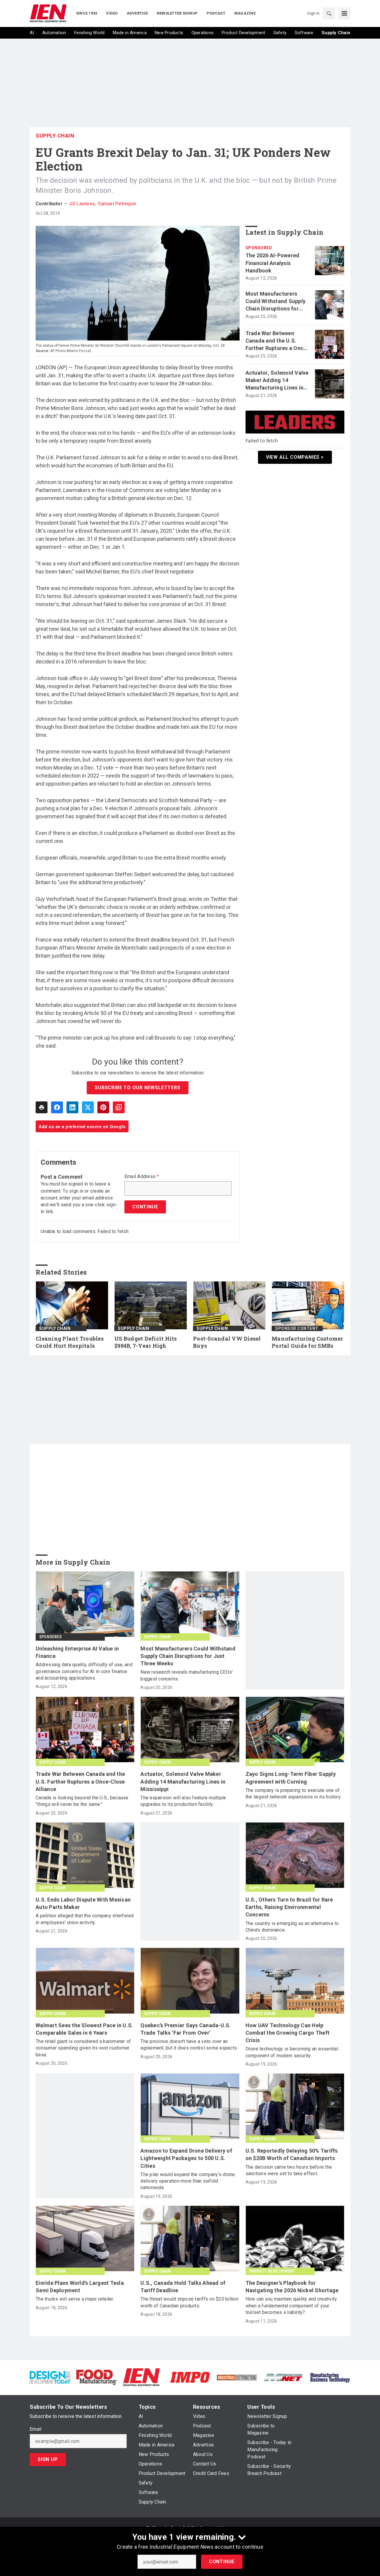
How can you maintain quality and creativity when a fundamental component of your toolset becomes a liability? (291, 2306)
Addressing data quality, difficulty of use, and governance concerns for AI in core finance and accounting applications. (84, 1671)
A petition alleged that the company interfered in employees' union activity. (85, 1919)
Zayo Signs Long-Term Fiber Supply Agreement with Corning (291, 1778)
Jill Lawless (82, 204)
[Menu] (344, 13)
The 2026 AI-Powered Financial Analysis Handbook (273, 263)
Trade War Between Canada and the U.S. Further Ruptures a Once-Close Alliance (277, 341)
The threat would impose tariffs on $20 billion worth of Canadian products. (189, 2302)
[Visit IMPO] (190, 2377)
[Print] (42, 1107)
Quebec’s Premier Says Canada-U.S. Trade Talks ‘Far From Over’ (186, 2029)
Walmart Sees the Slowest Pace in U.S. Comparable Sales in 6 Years (84, 2029)
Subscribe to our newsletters (137, 1088)
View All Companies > (295, 457)
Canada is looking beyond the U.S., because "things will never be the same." (82, 1801)
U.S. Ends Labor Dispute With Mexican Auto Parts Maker (83, 1903)
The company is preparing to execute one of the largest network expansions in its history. (294, 1794)
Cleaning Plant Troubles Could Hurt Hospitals (70, 1342)
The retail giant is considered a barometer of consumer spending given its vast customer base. (83, 2048)
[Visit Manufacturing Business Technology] (330, 2377)
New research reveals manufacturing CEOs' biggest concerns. (187, 1675)
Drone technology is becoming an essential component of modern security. (292, 2052)
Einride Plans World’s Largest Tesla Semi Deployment (80, 2287)
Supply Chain (55, 136)
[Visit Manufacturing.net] (283, 2377)
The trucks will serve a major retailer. (75, 2299)
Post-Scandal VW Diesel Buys (227, 1342)
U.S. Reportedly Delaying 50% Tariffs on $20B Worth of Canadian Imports (292, 2154)
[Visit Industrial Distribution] (237, 2377)
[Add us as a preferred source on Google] (119, 1107)
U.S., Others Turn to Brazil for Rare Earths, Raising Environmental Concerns (289, 1907)
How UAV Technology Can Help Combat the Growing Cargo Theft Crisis (288, 2033)
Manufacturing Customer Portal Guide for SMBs (307, 1342)
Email (35, 2429)
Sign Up (48, 2459)
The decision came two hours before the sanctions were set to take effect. (289, 2170)
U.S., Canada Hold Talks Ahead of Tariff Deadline (183, 2287)
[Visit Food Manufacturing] (97, 2377)
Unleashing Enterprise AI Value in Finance (77, 1652)
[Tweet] (88, 1107)
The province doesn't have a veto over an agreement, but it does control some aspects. (189, 2045)
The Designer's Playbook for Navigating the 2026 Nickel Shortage (292, 2287)
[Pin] (103, 1107)
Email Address (142, 1177)
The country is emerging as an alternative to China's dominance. (292, 1927)
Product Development (272, 2271)
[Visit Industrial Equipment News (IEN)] (141, 2377)
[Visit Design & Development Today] (50, 2377)
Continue (222, 2562)
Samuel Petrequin (117, 204)
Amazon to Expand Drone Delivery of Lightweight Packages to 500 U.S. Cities (186, 2158)
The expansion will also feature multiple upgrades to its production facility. (183, 1801)
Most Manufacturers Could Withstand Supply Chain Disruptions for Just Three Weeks (276, 302)
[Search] (329, 13)
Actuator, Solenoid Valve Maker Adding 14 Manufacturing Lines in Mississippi (277, 381)
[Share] (57, 1107)
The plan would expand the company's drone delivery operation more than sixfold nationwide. (188, 2181)
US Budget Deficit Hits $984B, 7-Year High (146, 1342)
